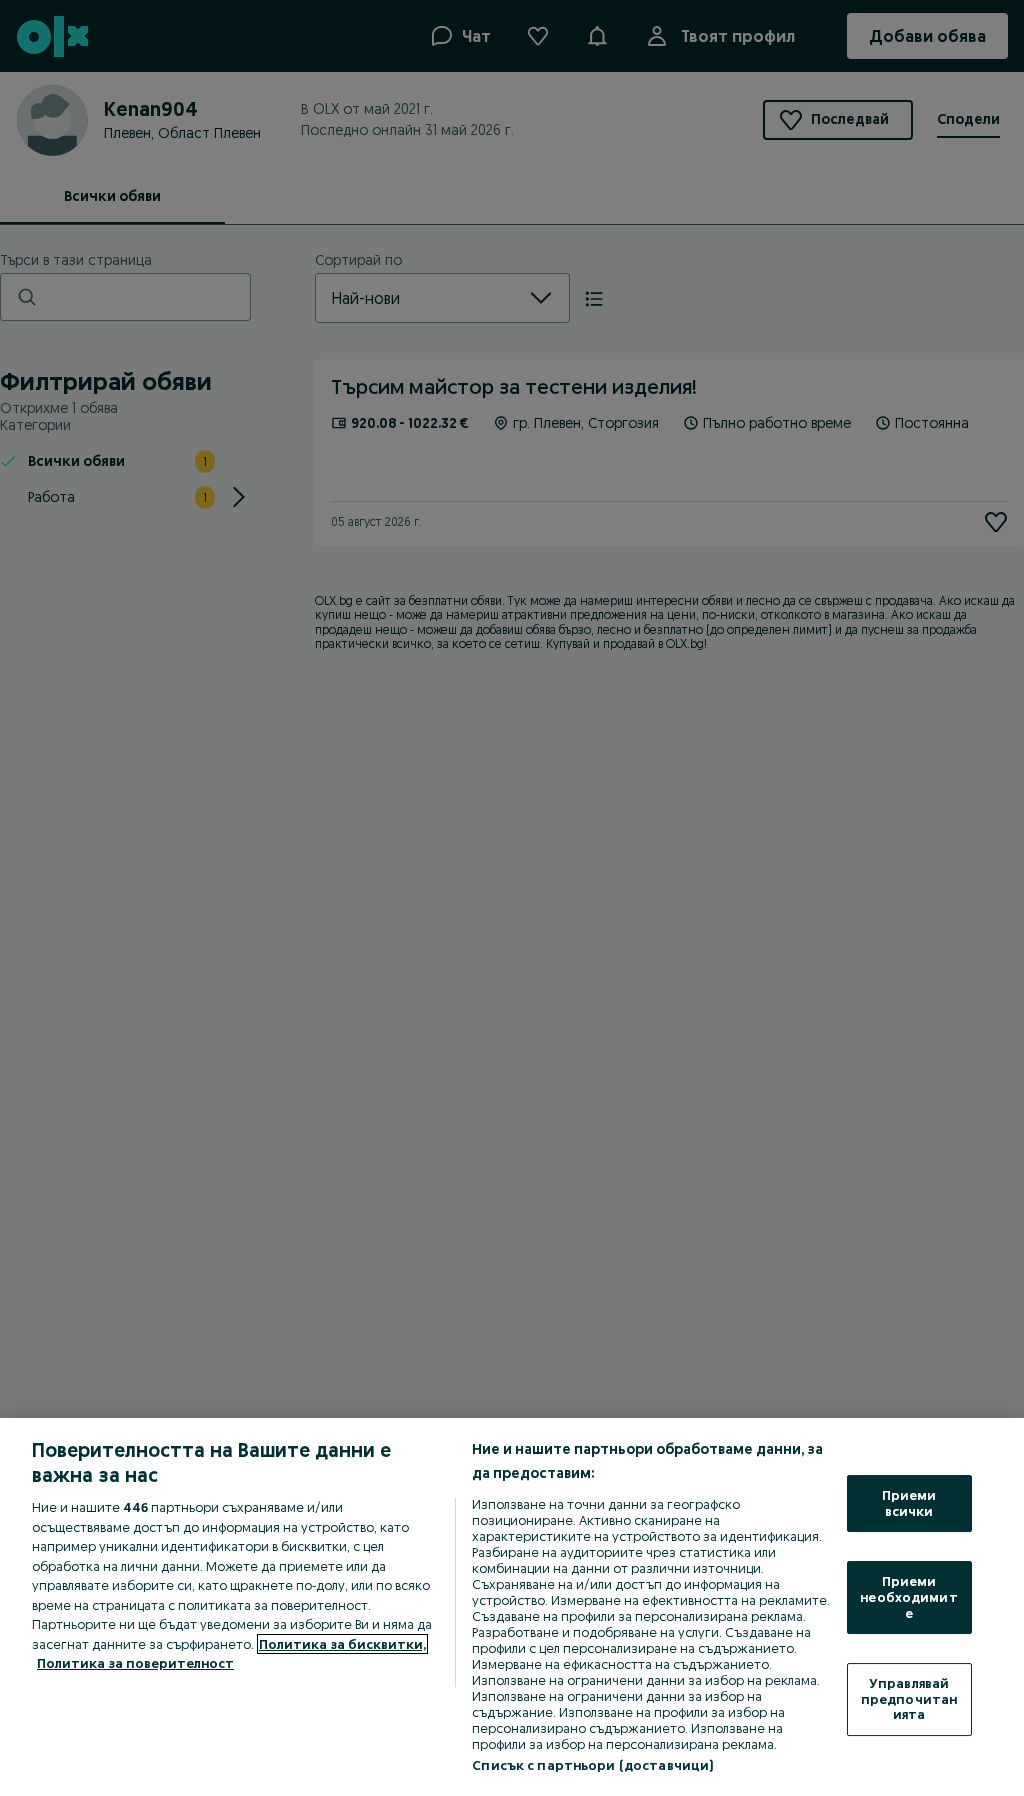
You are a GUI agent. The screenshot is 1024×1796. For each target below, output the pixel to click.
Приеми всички (909, 1503)
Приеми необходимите (908, 1596)
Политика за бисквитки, (342, 1644)
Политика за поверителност (135, 1663)
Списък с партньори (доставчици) (592, 1765)
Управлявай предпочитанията (909, 1698)
